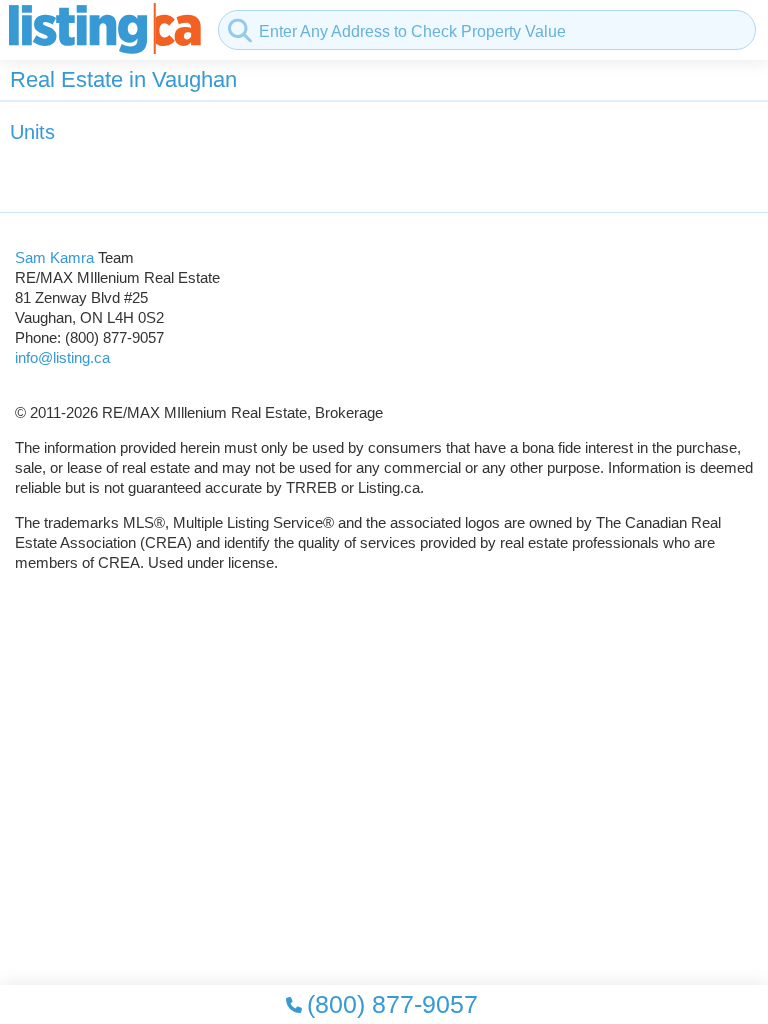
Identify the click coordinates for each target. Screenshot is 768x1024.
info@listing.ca (62, 357)
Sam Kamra (54, 257)
